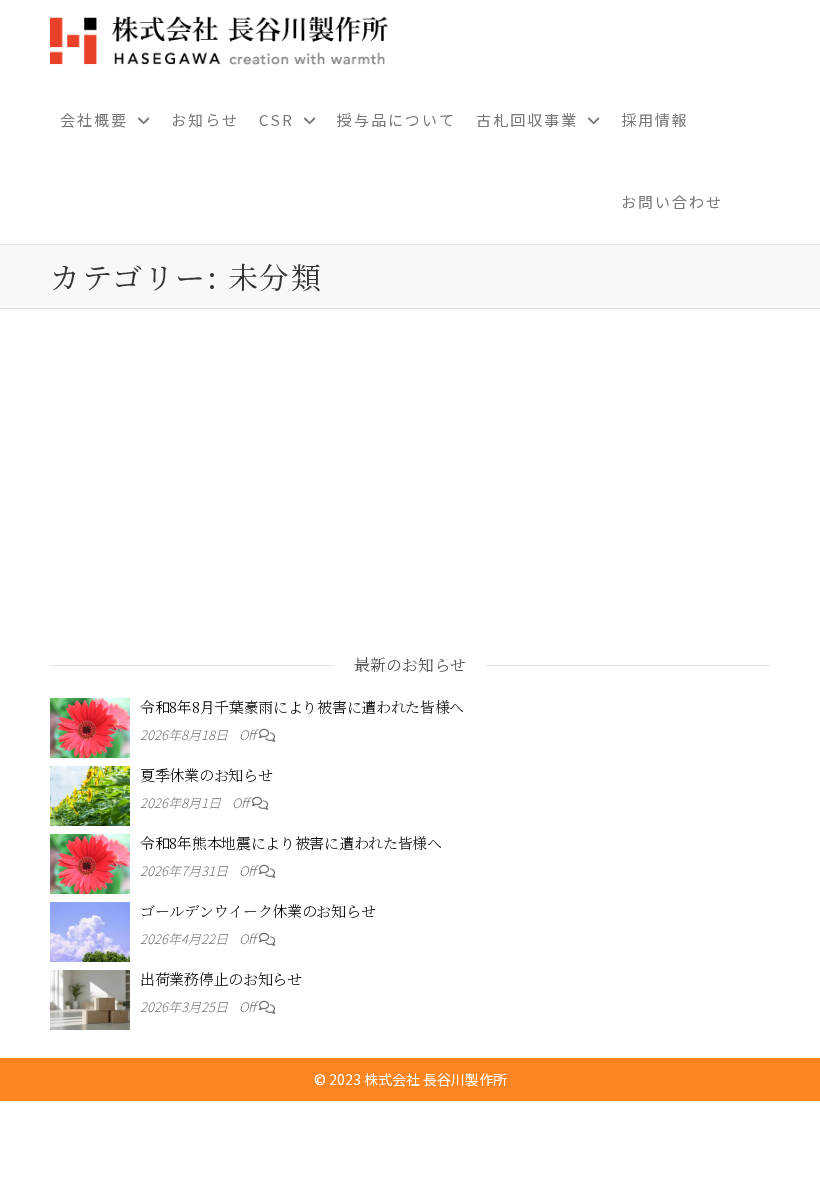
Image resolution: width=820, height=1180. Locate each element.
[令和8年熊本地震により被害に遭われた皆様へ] (90, 861)
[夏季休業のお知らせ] (90, 793)
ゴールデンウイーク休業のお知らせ (257, 910)
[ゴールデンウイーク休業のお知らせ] (90, 929)
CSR (276, 119)
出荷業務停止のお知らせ (221, 978)
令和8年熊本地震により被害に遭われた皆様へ (291, 842)
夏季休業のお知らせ (206, 774)
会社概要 (94, 119)
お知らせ (205, 119)
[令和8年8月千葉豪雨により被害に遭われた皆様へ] (90, 725)
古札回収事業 (527, 119)
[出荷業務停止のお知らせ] (90, 997)
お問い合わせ (672, 201)
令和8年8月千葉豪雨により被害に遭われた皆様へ (302, 706)
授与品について (396, 119)
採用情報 (655, 119)
